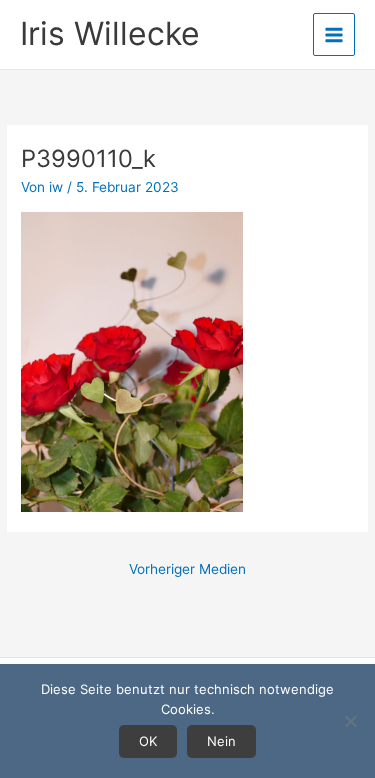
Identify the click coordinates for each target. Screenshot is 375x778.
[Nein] (350, 721)
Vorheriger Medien (187, 569)
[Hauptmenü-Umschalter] (334, 34)
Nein (221, 741)
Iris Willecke (110, 33)
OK (148, 741)
